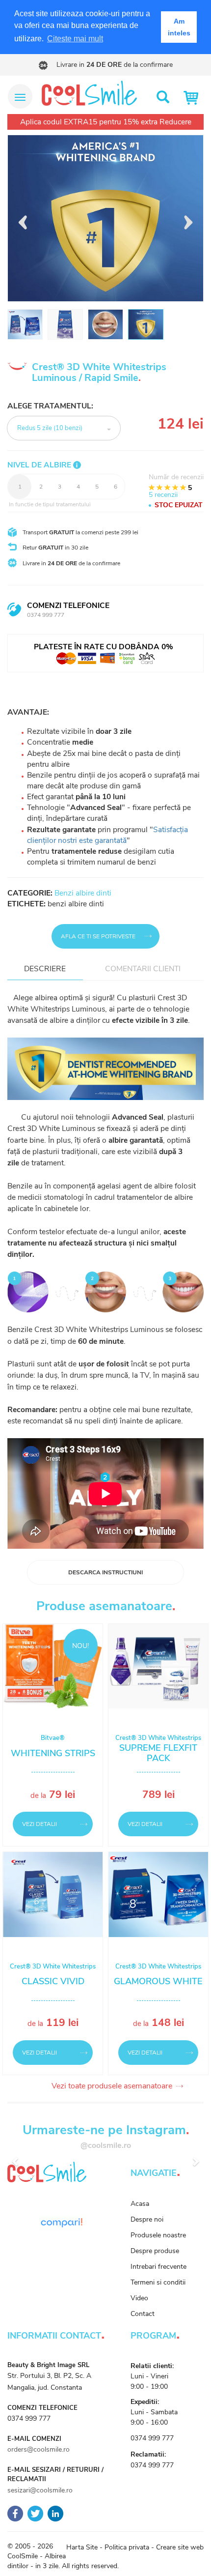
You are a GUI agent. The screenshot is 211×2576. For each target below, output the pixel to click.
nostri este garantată (92, 840)
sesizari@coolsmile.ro (40, 2490)
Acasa (140, 2204)
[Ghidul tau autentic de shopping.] (61, 2222)
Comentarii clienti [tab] (143, 969)
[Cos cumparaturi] (193, 98)
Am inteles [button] (179, 27)
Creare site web (180, 2547)
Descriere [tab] (45, 969)
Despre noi (147, 2219)
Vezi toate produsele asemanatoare (105, 2086)
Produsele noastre (158, 2235)
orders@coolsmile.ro (39, 2449)
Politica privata (127, 2547)
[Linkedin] (55, 2513)
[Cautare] (163, 98)
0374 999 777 (46, 615)
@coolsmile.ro (106, 2145)
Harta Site (82, 2547)
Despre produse (155, 2251)
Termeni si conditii (158, 2282)
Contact (143, 2314)
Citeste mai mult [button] (75, 39)
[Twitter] (35, 2513)
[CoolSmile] (89, 93)
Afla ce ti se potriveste (98, 936)
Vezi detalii (40, 1824)
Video (139, 2298)
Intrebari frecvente (158, 2267)
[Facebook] (15, 2513)
